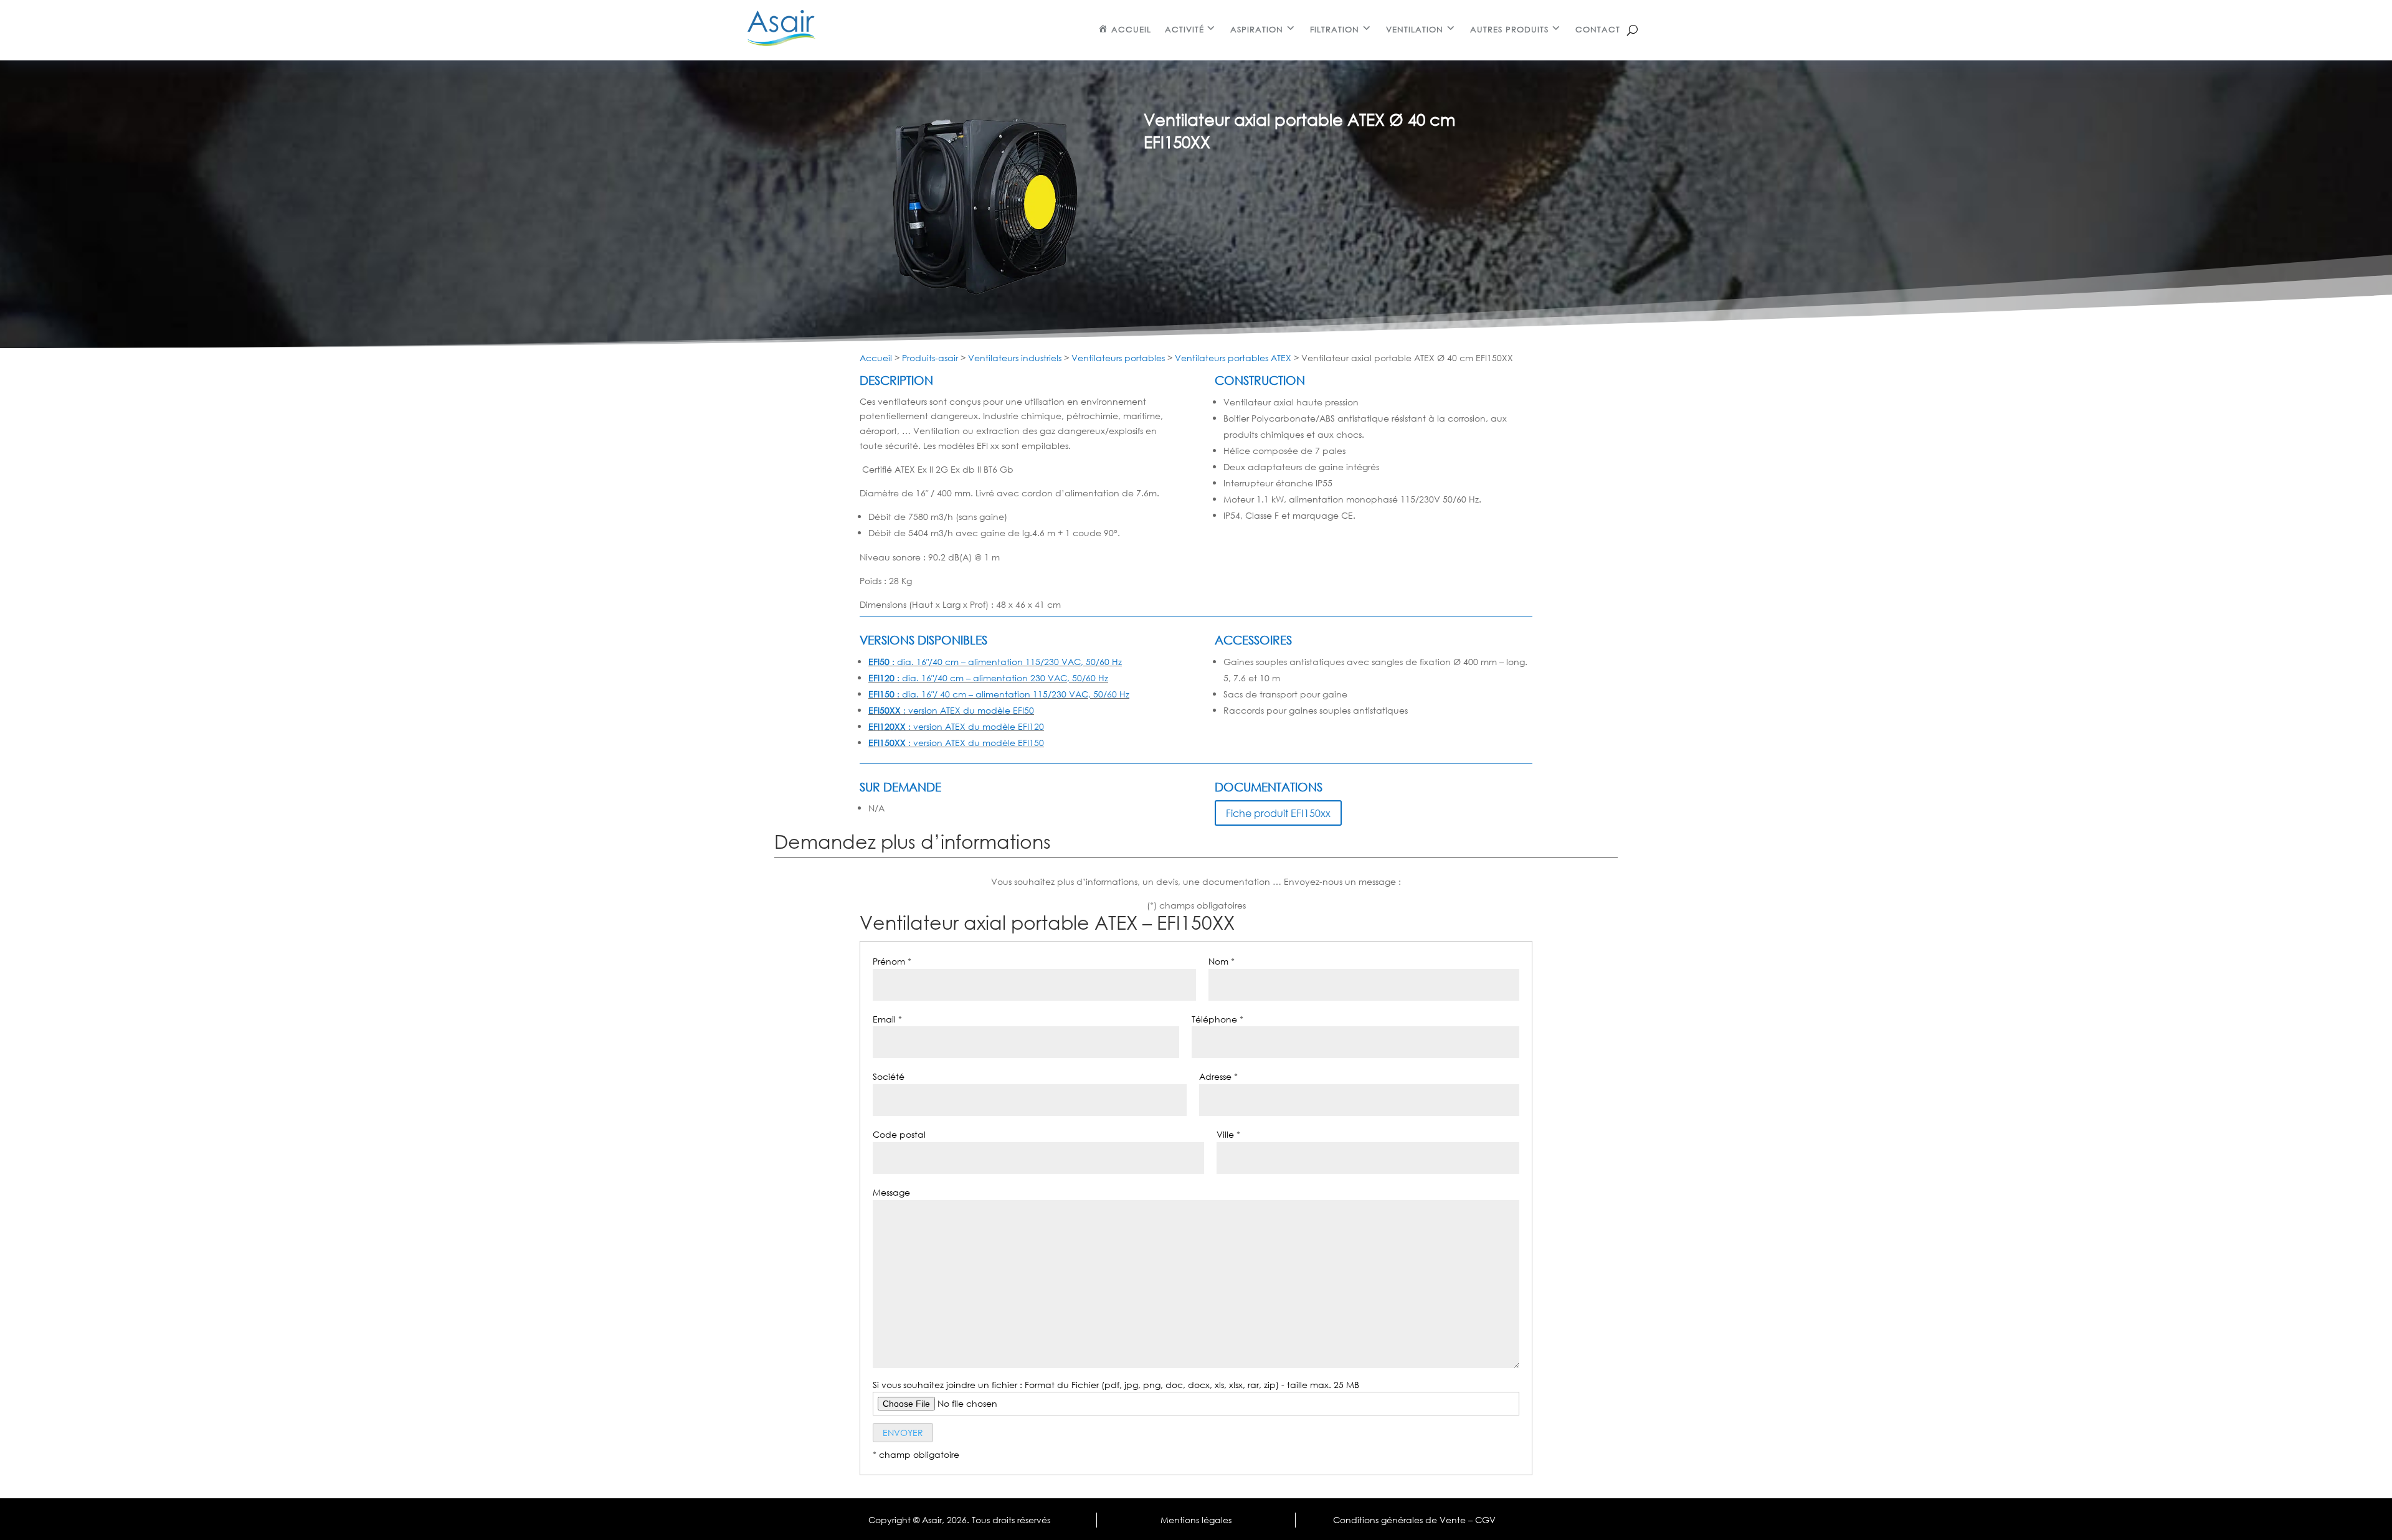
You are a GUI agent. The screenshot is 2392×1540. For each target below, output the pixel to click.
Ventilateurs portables (1118, 358)
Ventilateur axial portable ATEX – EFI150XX (1047, 923)
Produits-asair (930, 358)
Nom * (1222, 961)
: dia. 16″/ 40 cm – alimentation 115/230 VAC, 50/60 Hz (999, 694)
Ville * (1228, 1134)
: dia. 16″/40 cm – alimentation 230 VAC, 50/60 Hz (988, 678)
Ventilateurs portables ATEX (1233, 358)
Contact (1598, 30)
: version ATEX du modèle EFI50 (951, 710)
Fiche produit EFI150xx (1278, 813)
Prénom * (892, 961)
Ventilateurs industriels (1015, 358)
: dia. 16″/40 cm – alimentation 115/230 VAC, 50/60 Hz (995, 662)
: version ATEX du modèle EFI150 (956, 743)
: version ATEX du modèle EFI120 (956, 726)
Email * (887, 1019)
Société (889, 1076)
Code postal (899, 1134)
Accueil (876, 358)
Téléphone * (1217, 1019)
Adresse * (1218, 1076)
